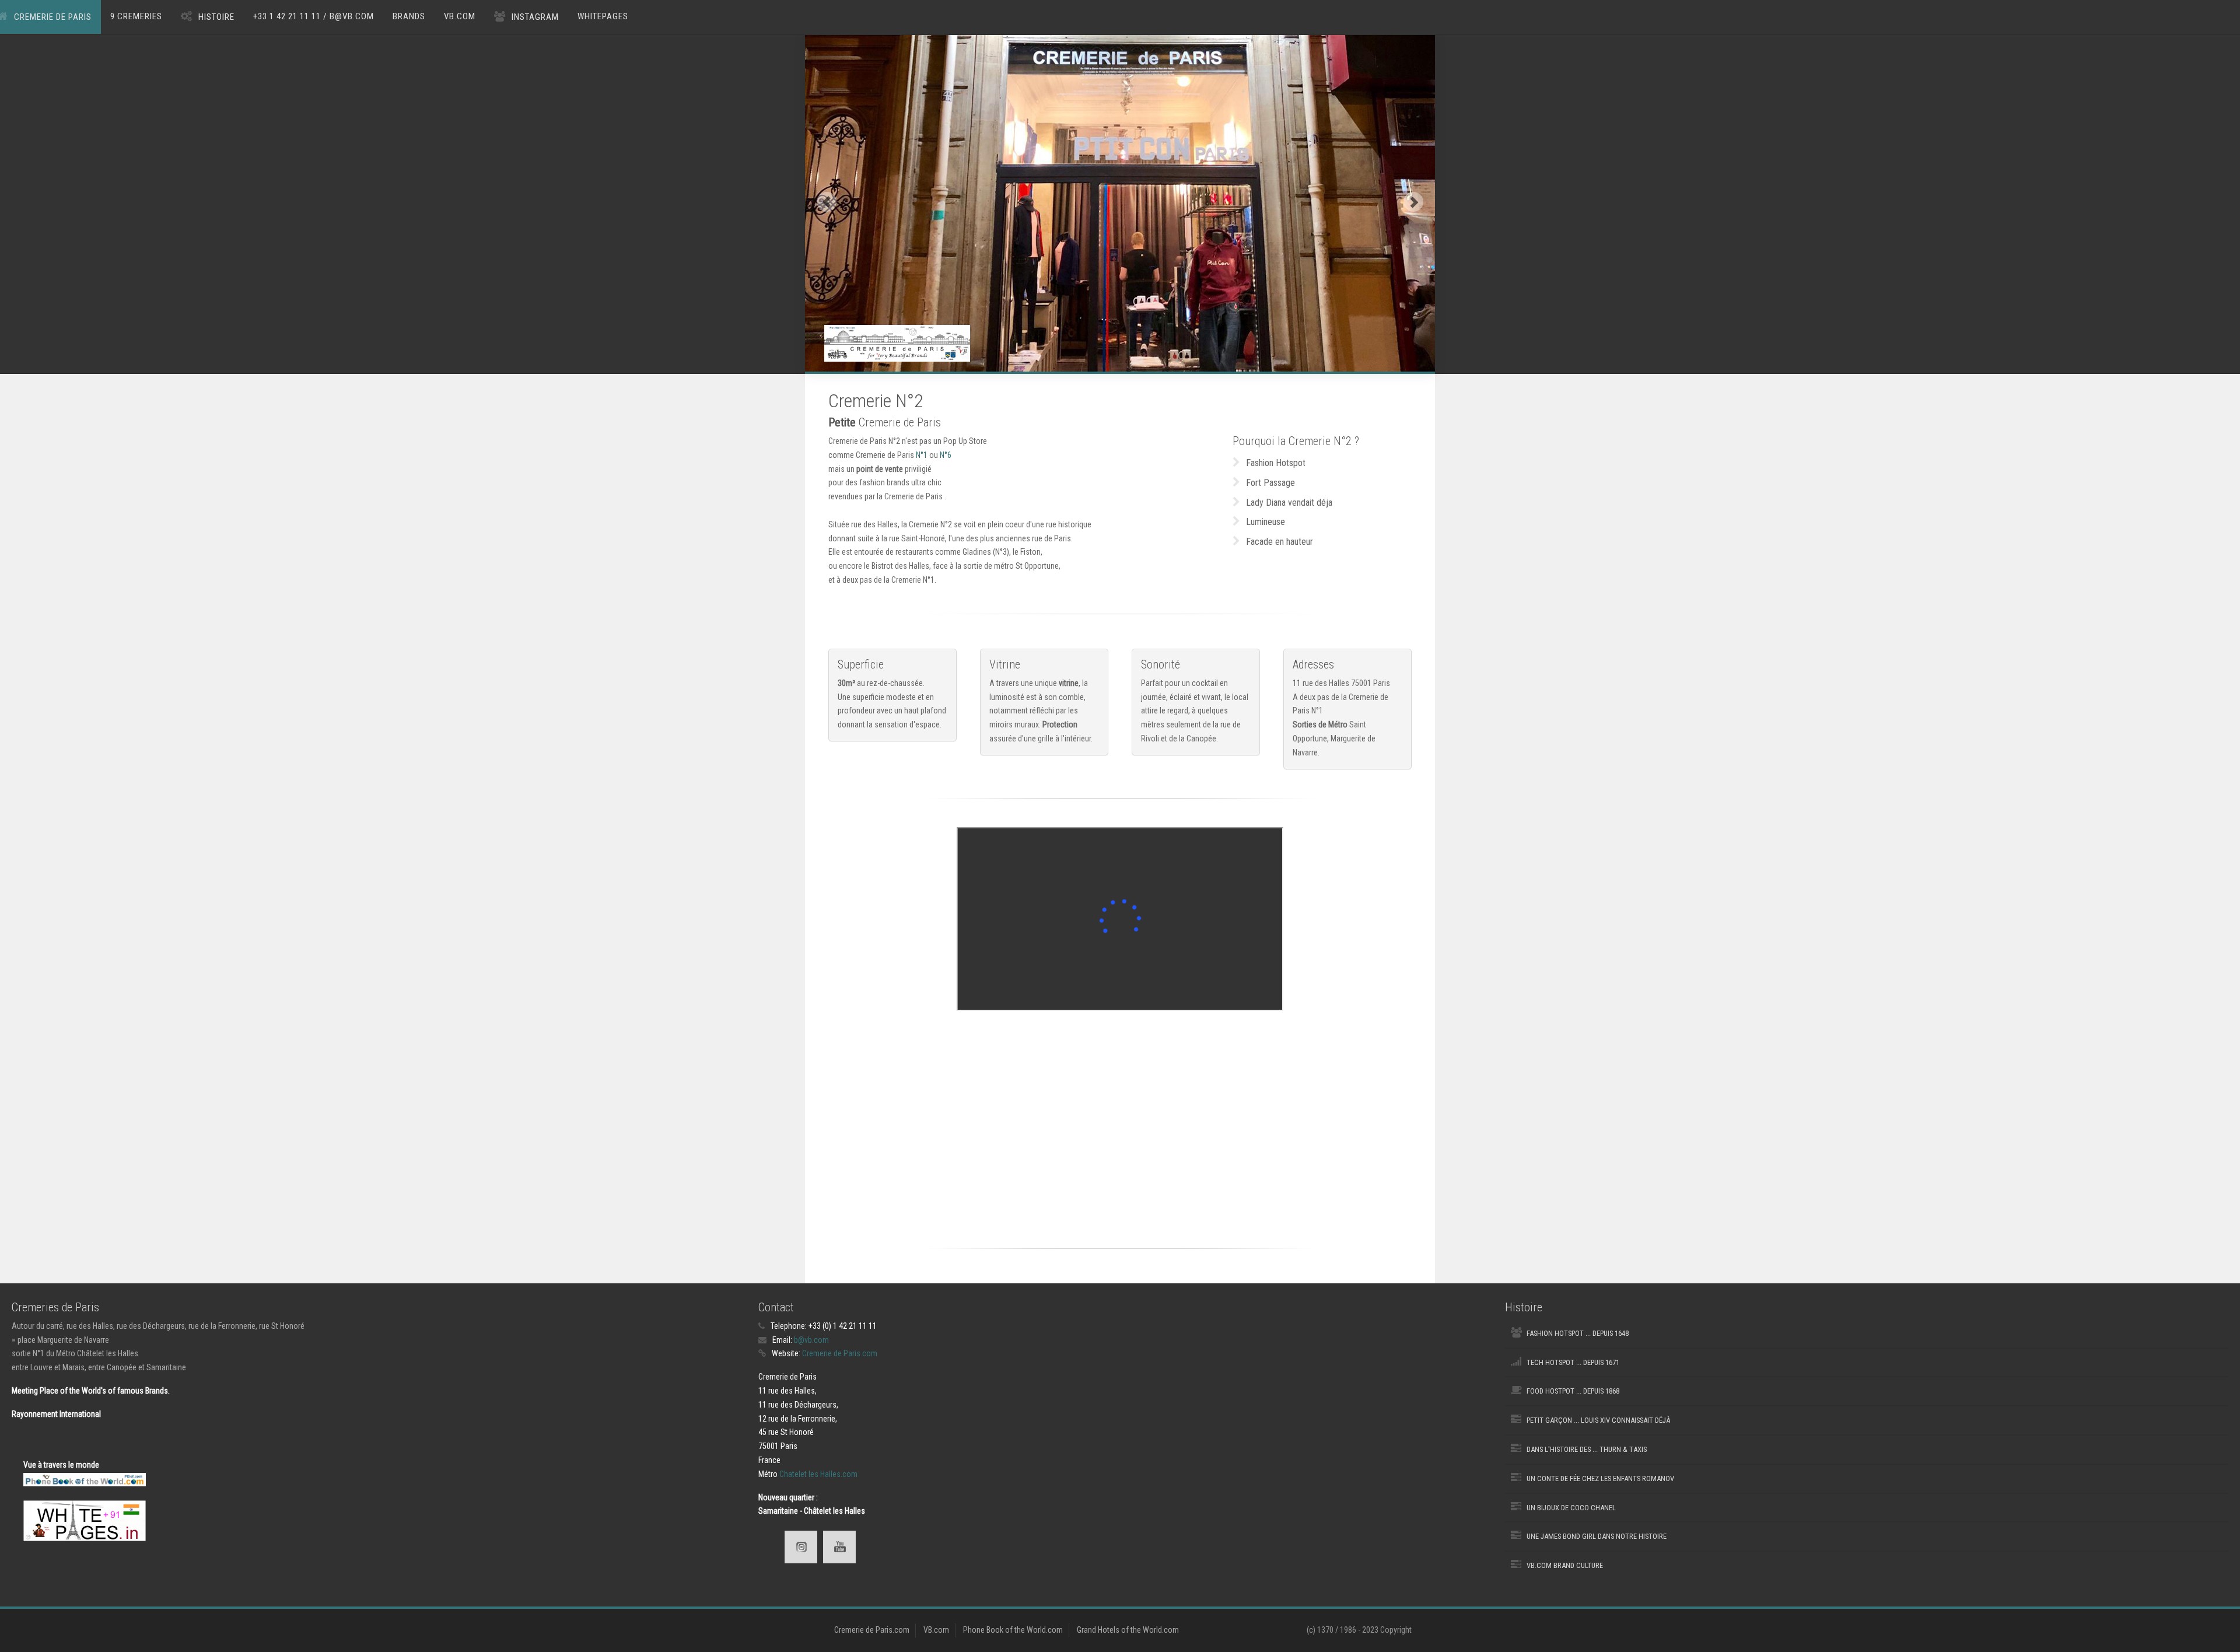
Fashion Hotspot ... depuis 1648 (1578, 1333)
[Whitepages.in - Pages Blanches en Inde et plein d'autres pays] (85, 1520)
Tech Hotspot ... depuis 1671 (1573, 1362)
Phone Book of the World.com (1013, 1630)
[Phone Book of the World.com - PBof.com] (85, 1479)
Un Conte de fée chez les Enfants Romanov (1600, 1478)
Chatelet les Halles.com (818, 1474)
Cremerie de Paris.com (840, 1353)
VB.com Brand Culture (1565, 1565)
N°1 (922, 455)
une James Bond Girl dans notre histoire (1597, 1536)
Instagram (535, 17)
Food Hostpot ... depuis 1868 (1573, 1391)
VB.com (460, 16)
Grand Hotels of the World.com (1128, 1630)
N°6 (946, 455)
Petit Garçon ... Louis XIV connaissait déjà (1598, 1420)
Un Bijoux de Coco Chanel (1571, 1508)
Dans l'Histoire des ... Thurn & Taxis (1587, 1449)
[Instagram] (801, 1547)
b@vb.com (811, 1340)
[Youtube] (839, 1547)
